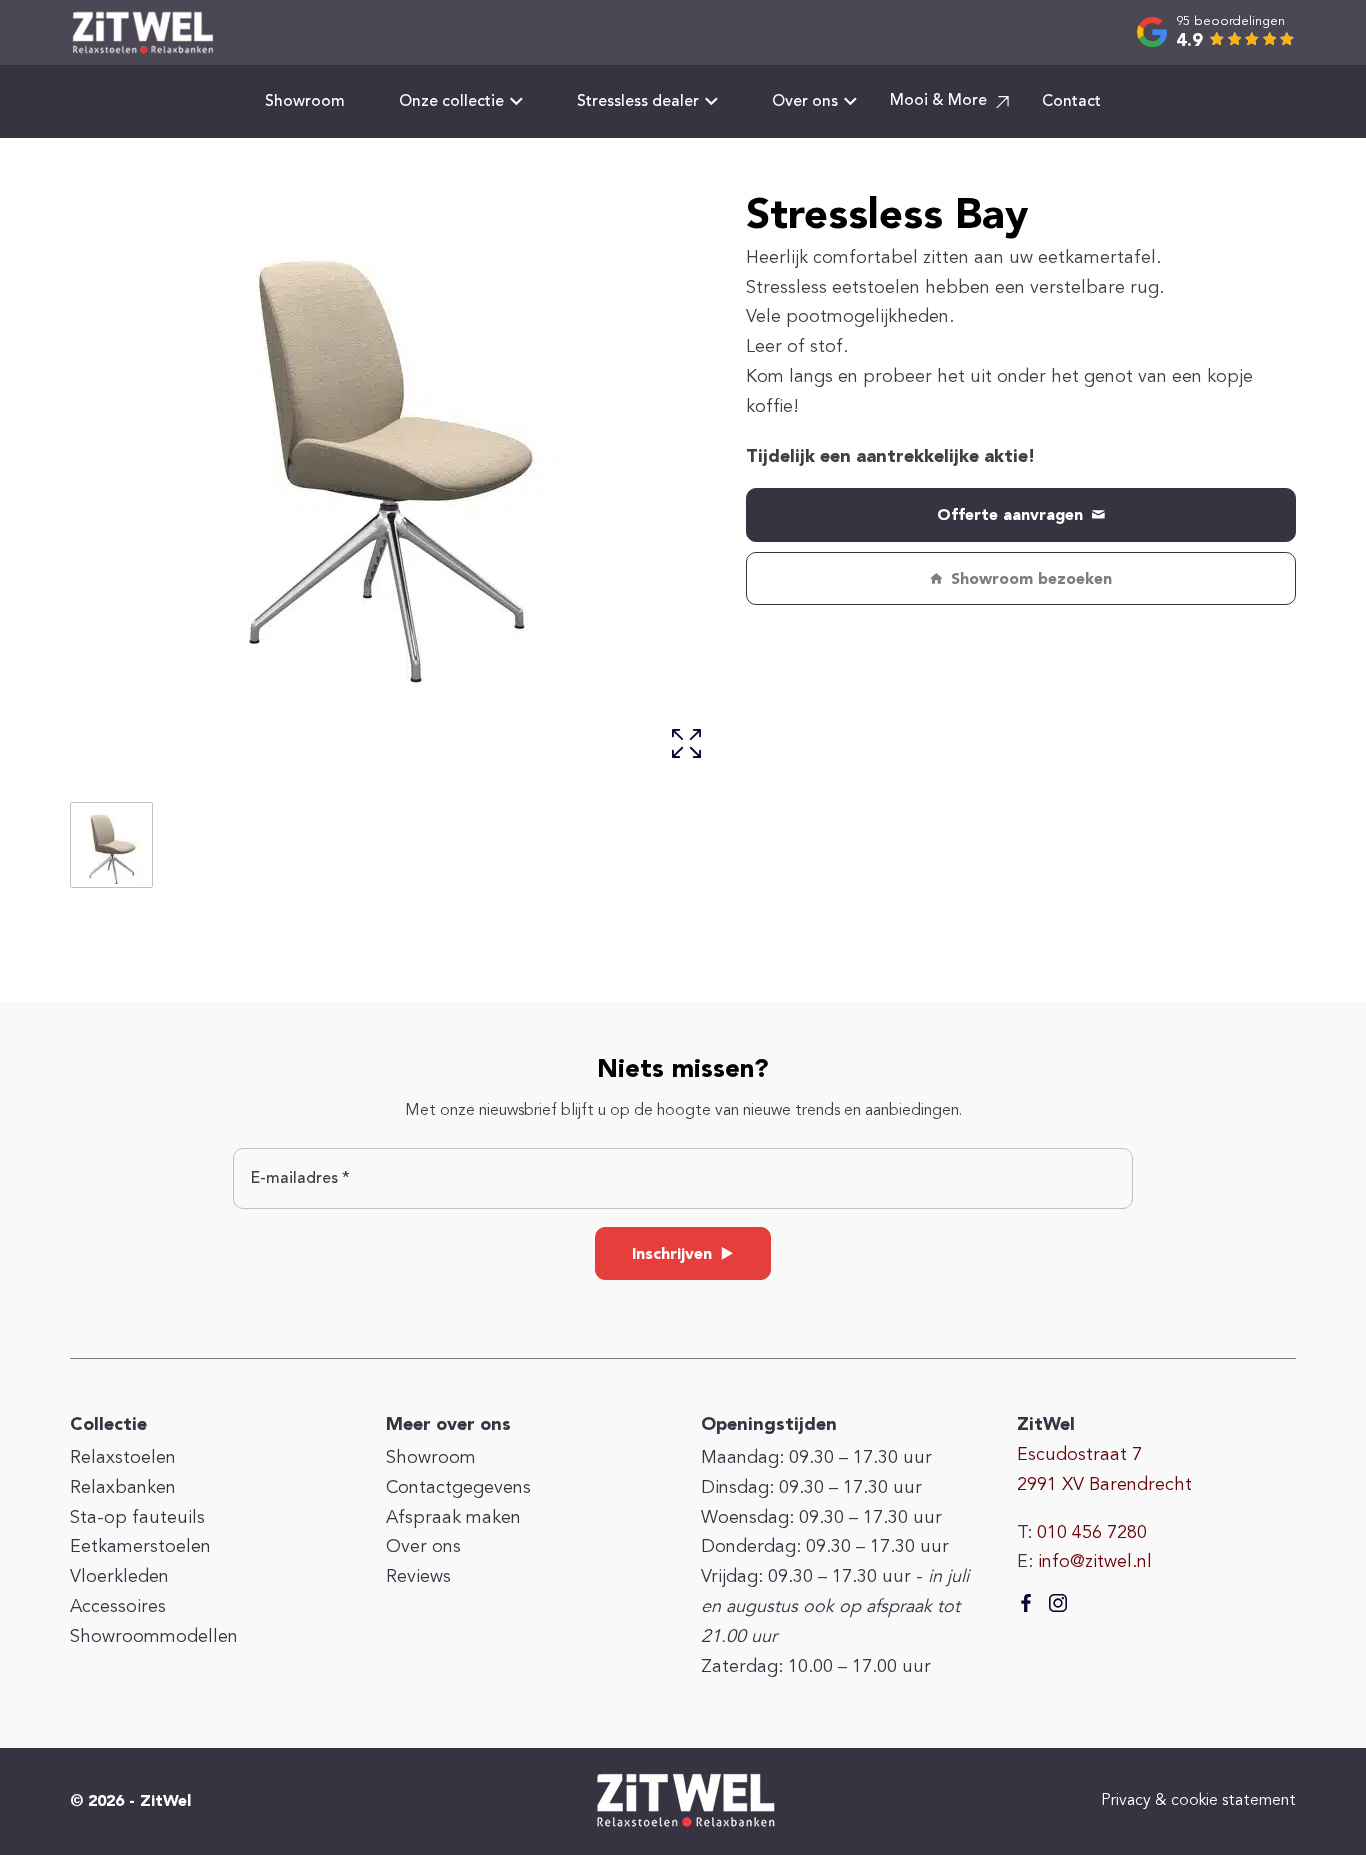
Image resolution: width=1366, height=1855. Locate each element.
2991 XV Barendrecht (1104, 1485)
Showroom (305, 102)
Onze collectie (451, 102)
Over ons (805, 102)
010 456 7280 (1092, 1533)
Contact (1071, 102)
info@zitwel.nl (1095, 1562)
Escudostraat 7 (1079, 1455)
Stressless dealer (638, 102)
